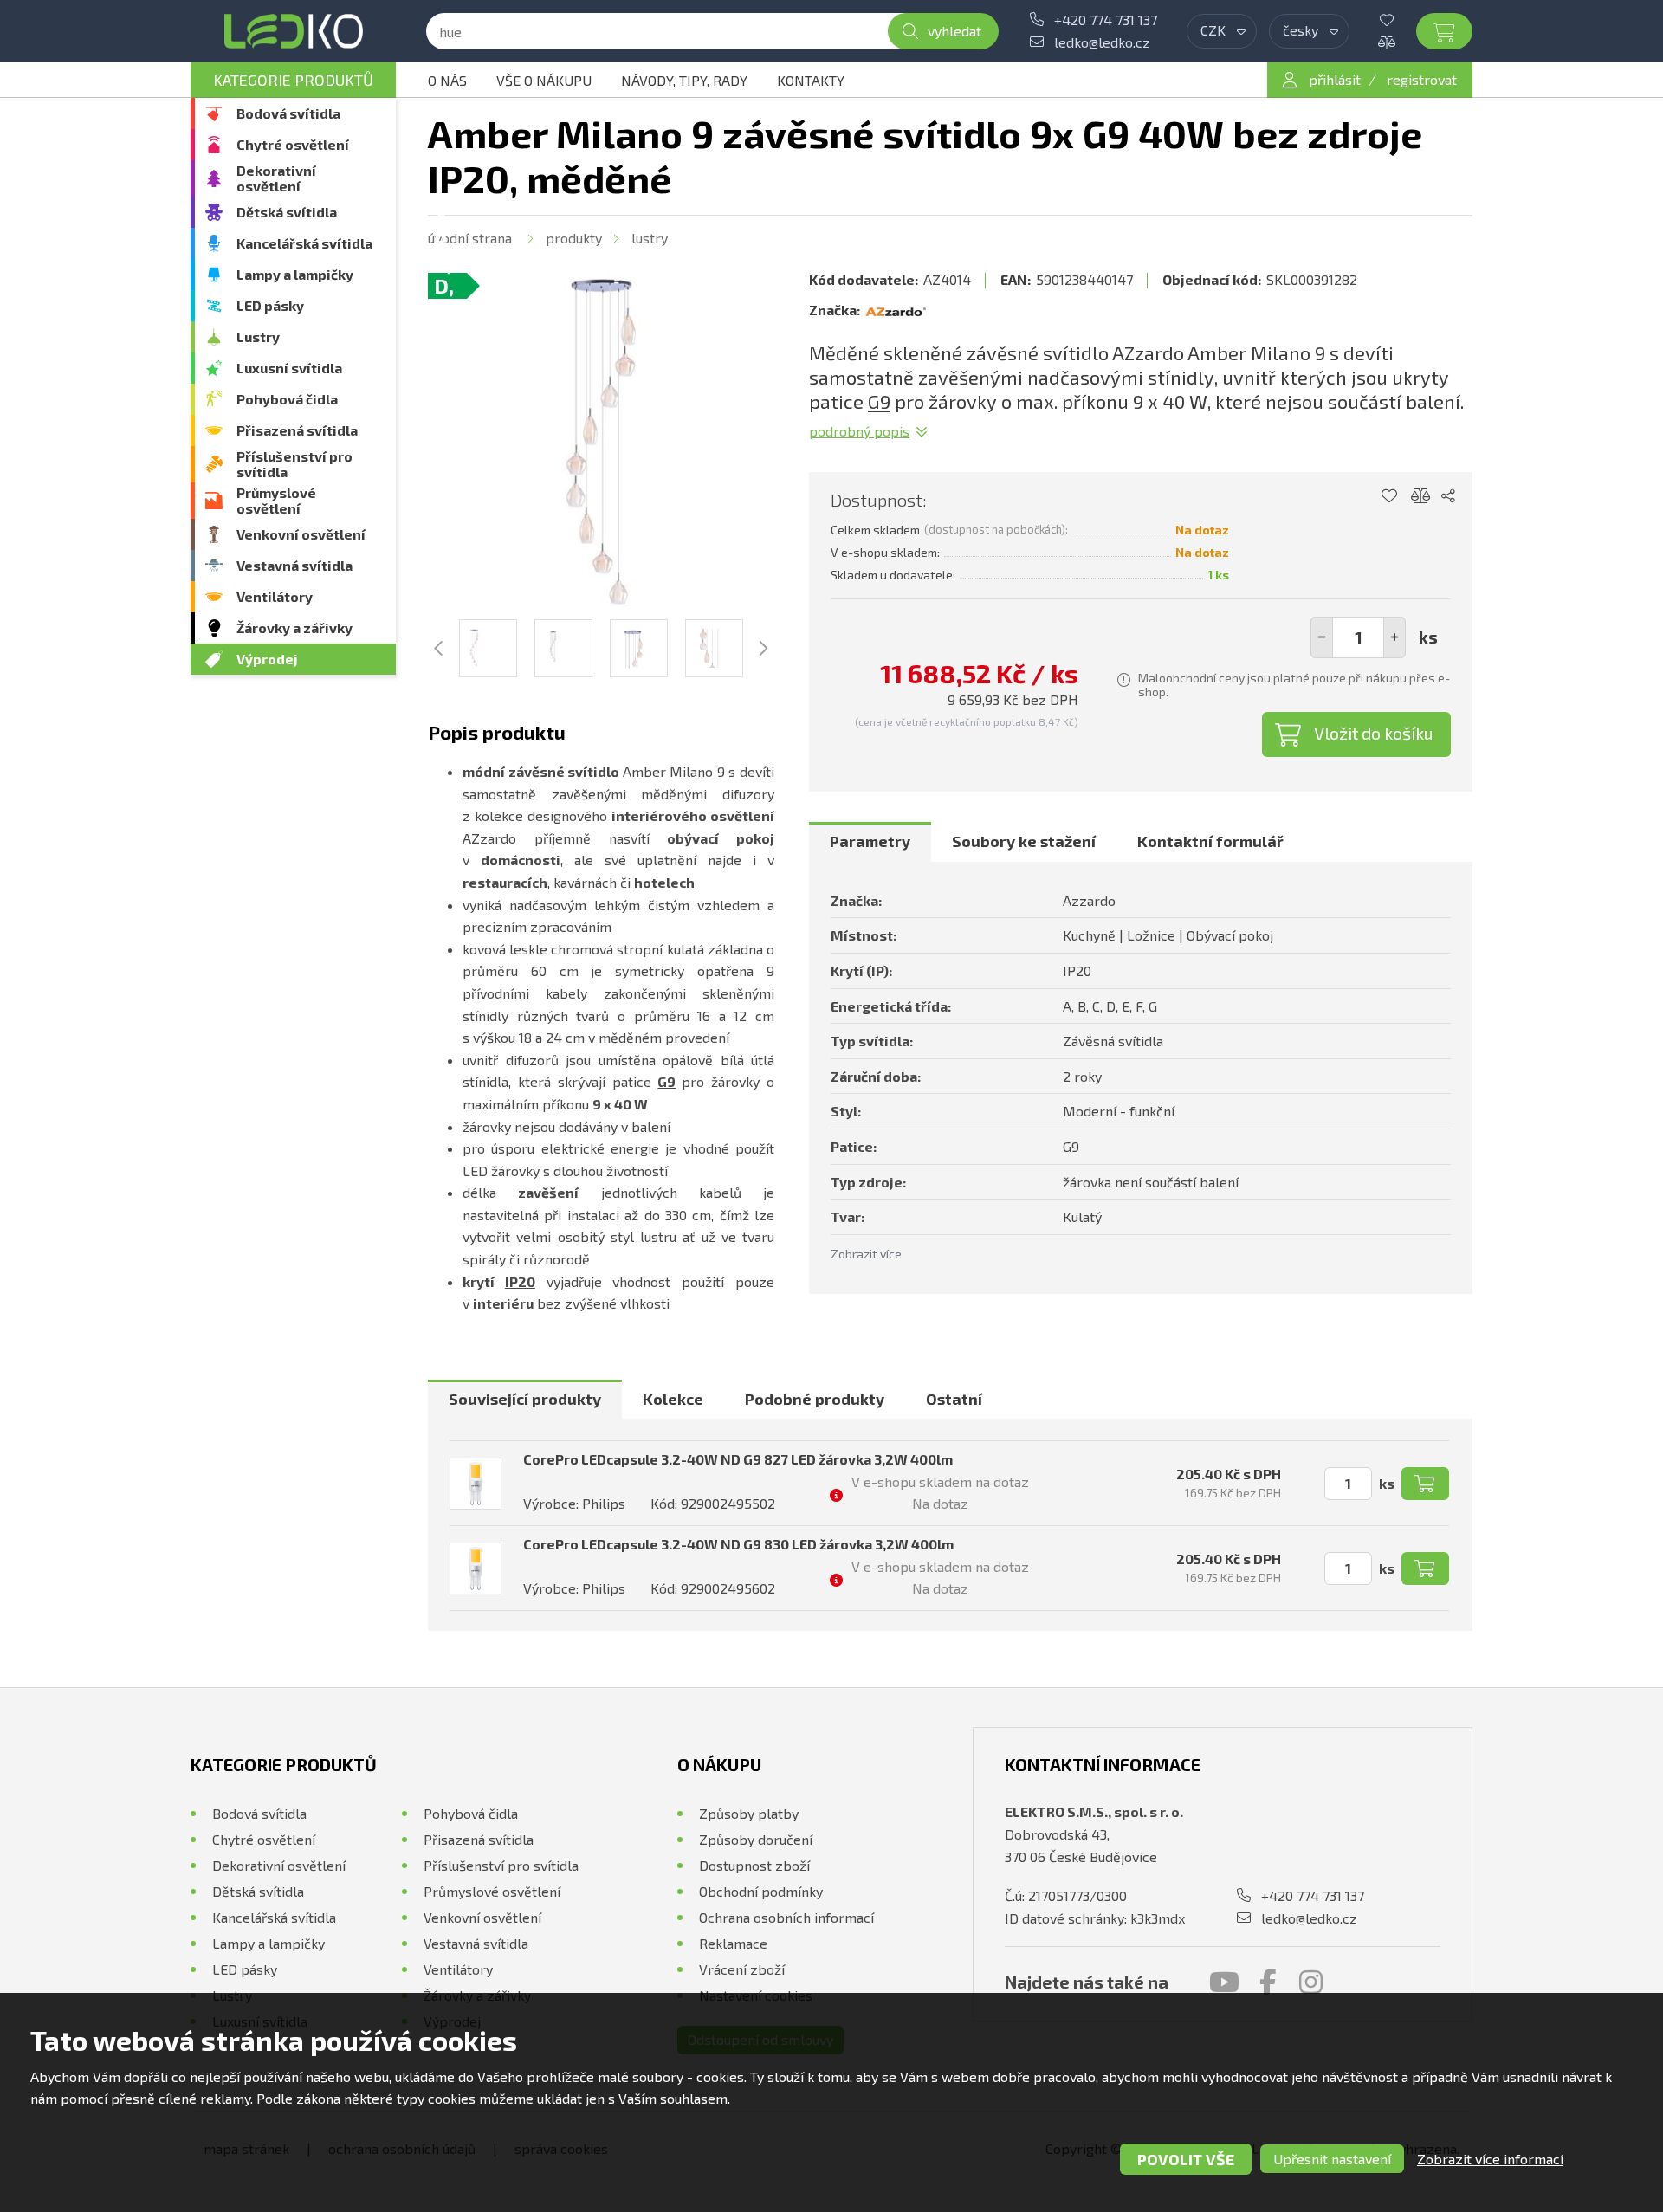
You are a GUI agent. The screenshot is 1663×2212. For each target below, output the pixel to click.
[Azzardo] (896, 310)
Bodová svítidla (288, 113)
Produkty (574, 238)
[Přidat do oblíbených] (1389, 496)
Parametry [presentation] (870, 841)
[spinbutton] (1358, 637)
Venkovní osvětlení (301, 534)
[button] (1394, 637)
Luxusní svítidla (289, 368)
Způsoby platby (749, 1813)
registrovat (1422, 79)
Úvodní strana (470, 238)
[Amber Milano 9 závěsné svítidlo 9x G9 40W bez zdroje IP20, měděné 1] (601, 446)
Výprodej (267, 659)
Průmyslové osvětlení (276, 500)
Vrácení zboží (742, 1969)
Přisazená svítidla (297, 430)
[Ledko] (293, 31)
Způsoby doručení (756, 1839)
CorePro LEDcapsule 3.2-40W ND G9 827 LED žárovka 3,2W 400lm (738, 1459)
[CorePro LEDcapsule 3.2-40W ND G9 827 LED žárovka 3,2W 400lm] (476, 1484)
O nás (447, 80)
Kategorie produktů (293, 80)
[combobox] (1222, 31)
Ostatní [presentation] (954, 1399)
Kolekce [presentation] (673, 1399)
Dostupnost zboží (754, 1865)
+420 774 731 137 (1106, 19)
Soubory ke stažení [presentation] (1024, 841)
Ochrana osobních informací (786, 1917)
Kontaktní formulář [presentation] (1210, 841)
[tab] (870, 842)
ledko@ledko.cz (1102, 42)
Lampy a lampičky (295, 274)
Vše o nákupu (544, 80)
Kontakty (811, 80)
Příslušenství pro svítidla (294, 464)
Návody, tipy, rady (684, 80)
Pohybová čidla (287, 399)
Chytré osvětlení (293, 144)
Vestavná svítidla (294, 565)
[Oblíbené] (1400, 20)
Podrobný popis (859, 431)
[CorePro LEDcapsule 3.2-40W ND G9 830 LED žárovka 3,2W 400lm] (476, 1568)
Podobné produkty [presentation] (815, 1399)
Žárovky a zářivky (294, 627)
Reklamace (733, 1943)
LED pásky (270, 305)
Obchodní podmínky (761, 1891)
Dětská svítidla (287, 212)
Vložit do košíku (1374, 733)
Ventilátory (275, 596)
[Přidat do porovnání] (1421, 496)
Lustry (258, 336)
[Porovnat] (1400, 42)
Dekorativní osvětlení (276, 178)
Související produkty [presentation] (525, 1399)
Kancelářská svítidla (304, 243)
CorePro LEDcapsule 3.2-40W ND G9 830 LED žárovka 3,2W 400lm (738, 1544)
